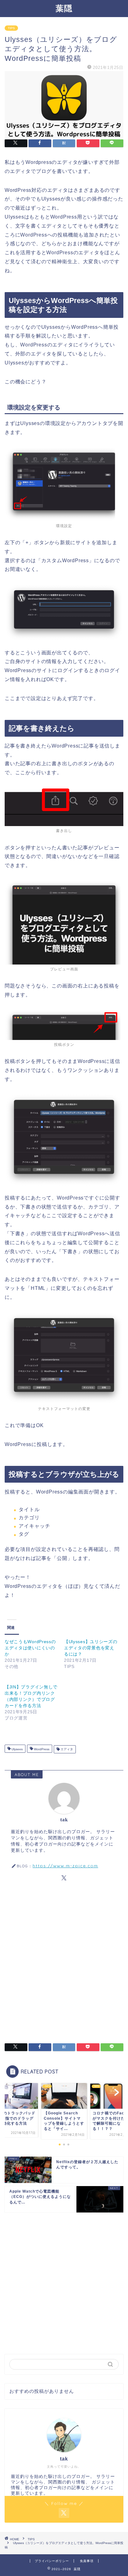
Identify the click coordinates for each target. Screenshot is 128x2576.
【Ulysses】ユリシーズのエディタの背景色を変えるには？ (91, 1648)
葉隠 (64, 8)
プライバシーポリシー (52, 2561)
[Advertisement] (64, 1964)
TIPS (11, 28)
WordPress (41, 1749)
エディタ (66, 1749)
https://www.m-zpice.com (65, 1866)
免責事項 (87, 2561)
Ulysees (17, 1749)
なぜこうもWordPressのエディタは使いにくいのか (30, 1648)
